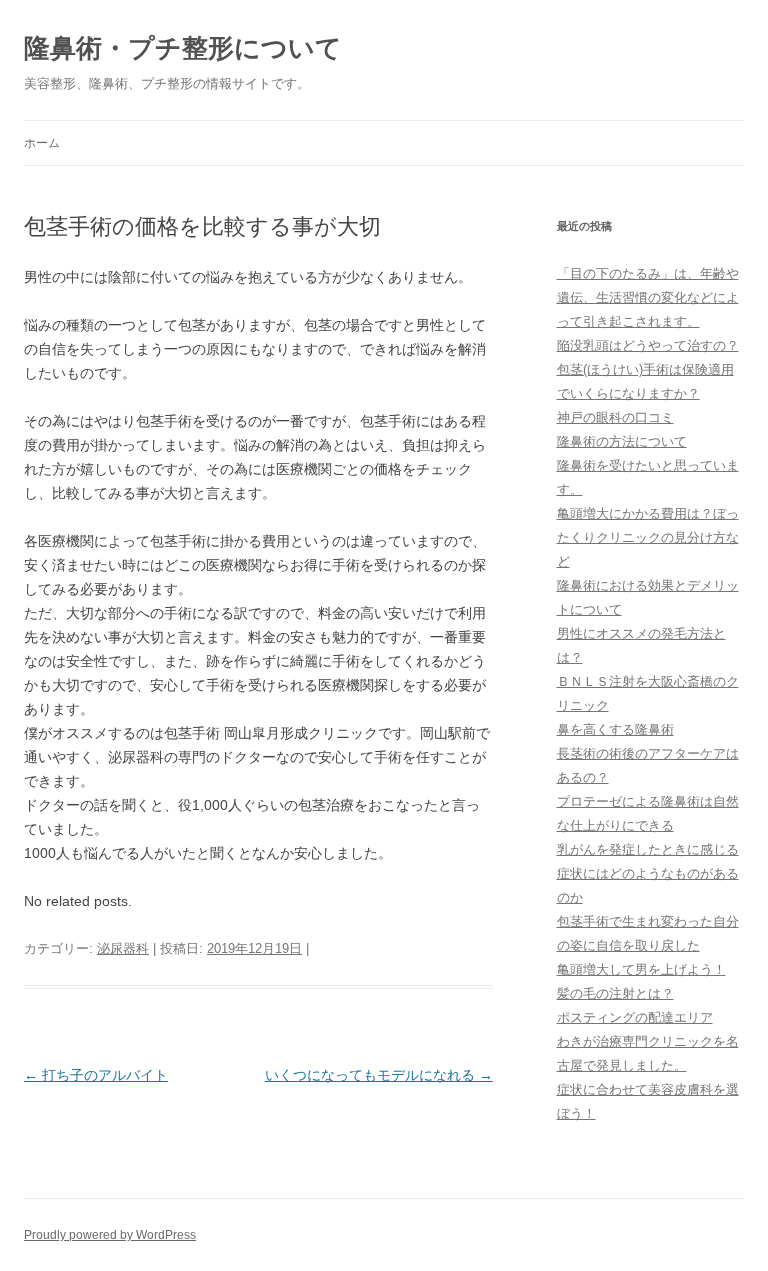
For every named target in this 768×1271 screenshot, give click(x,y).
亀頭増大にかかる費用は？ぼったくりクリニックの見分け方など (648, 537)
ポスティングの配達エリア (635, 1017)
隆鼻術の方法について (622, 441)
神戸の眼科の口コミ (615, 417)
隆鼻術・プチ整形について (183, 48)
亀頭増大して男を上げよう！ (641, 969)
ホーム (42, 143)
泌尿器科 (123, 948)
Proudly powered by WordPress (110, 1235)
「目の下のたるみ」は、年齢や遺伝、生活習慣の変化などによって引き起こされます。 (648, 297)
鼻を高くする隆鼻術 (615, 729)
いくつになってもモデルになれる (379, 1075)
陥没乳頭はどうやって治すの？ (648, 345)
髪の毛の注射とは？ (615, 993)
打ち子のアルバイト (96, 1075)
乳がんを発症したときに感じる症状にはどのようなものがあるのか (648, 873)
